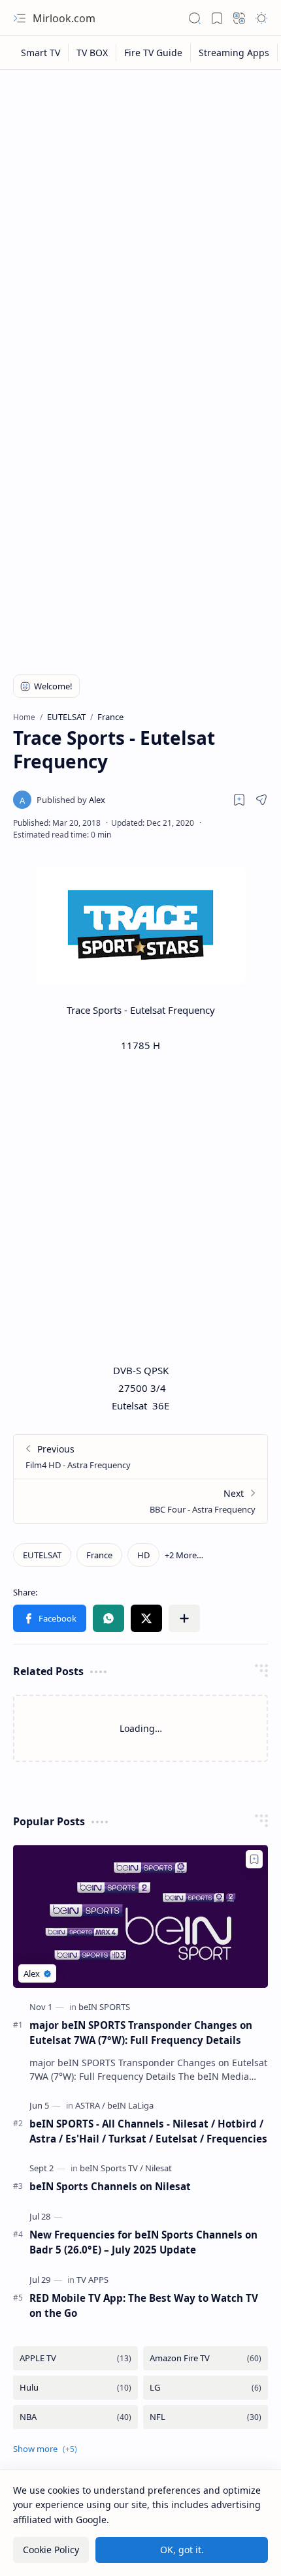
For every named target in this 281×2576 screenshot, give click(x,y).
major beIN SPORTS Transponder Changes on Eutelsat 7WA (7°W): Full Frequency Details (141, 2033)
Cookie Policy (51, 2550)
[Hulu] (75, 2388)
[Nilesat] (158, 2168)
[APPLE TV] (75, 2358)
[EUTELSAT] (42, 1555)
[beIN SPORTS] (104, 2007)
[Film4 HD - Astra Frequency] (140, 1457)
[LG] (206, 2388)
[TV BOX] (92, 53)
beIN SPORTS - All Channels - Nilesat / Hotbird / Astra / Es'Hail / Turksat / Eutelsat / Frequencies (148, 2131)
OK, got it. (182, 2550)
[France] (99, 1555)
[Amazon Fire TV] (206, 2358)
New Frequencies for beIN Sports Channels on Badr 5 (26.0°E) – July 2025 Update (143, 2242)
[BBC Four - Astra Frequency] (140, 1501)
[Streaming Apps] (234, 53)
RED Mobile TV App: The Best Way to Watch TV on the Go (144, 2305)
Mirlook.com (64, 18)
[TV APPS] (92, 2280)
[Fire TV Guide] (154, 53)
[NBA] (75, 2417)
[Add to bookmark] (254, 1859)
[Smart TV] (41, 53)
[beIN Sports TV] (111, 2168)
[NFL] (206, 2417)
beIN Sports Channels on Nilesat (110, 2186)
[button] (20, 18)
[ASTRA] (90, 2105)
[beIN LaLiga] (130, 2105)
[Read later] (239, 800)
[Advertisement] (140, 223)
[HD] (143, 1555)
